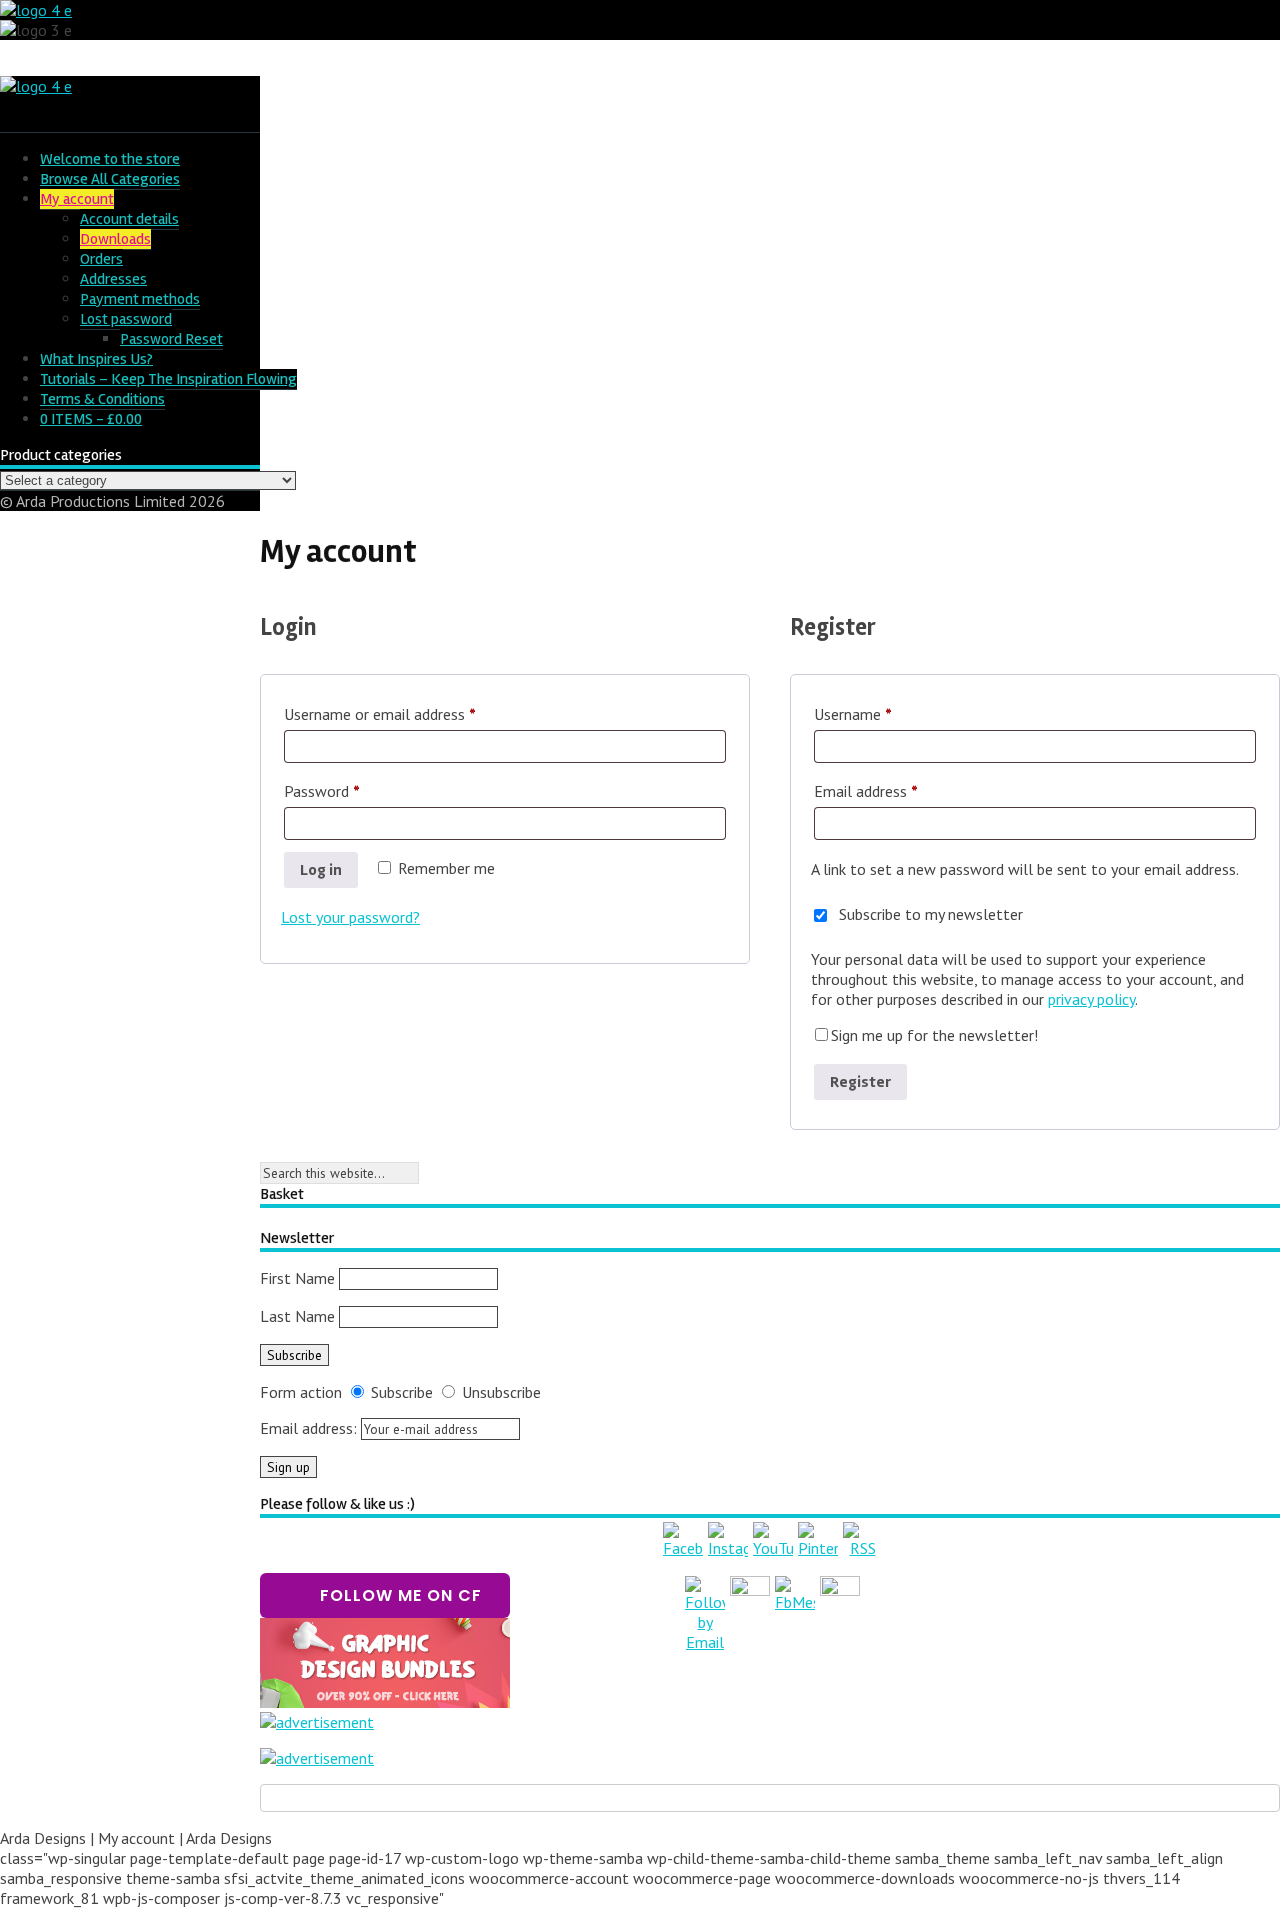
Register (860, 1082)
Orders (101, 259)
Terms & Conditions (102, 399)
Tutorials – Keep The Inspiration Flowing (168, 379)
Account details (129, 219)
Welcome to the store (110, 159)
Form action (301, 1392)
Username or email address (408, 713)
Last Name (297, 1316)
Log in (321, 870)
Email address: (310, 1428)
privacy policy (1091, 999)
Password (350, 790)
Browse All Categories (110, 179)
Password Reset (171, 339)
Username (881, 713)
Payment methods (140, 299)
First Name (297, 1278)
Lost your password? (350, 917)
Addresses (113, 279)
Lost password (126, 319)
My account (77, 199)
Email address (894, 790)
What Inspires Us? (96, 359)
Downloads (115, 239)
